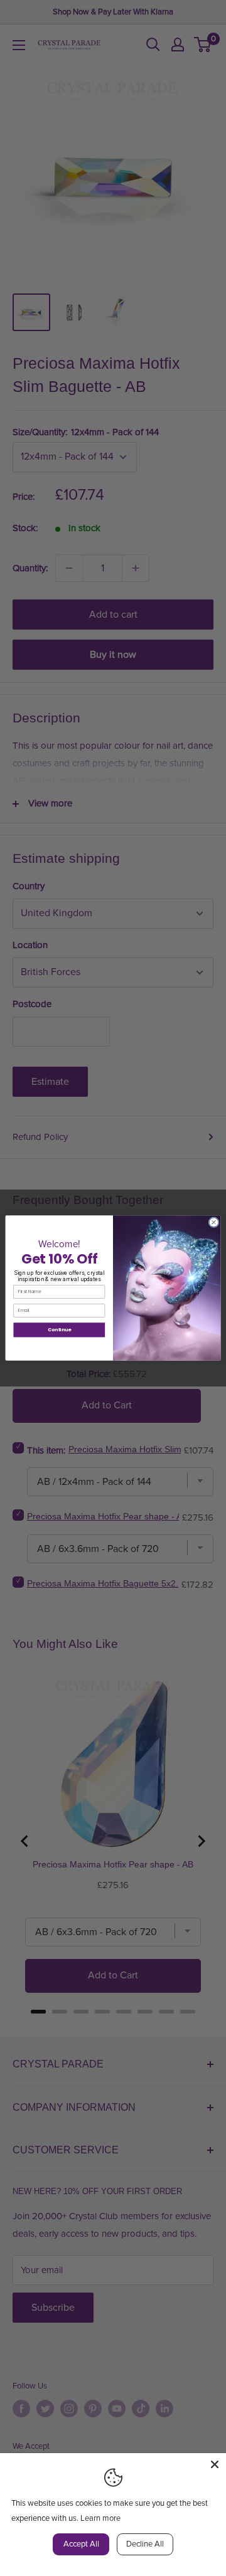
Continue (59, 1330)
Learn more (100, 2518)
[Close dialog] (214, 1222)
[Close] (215, 2464)
